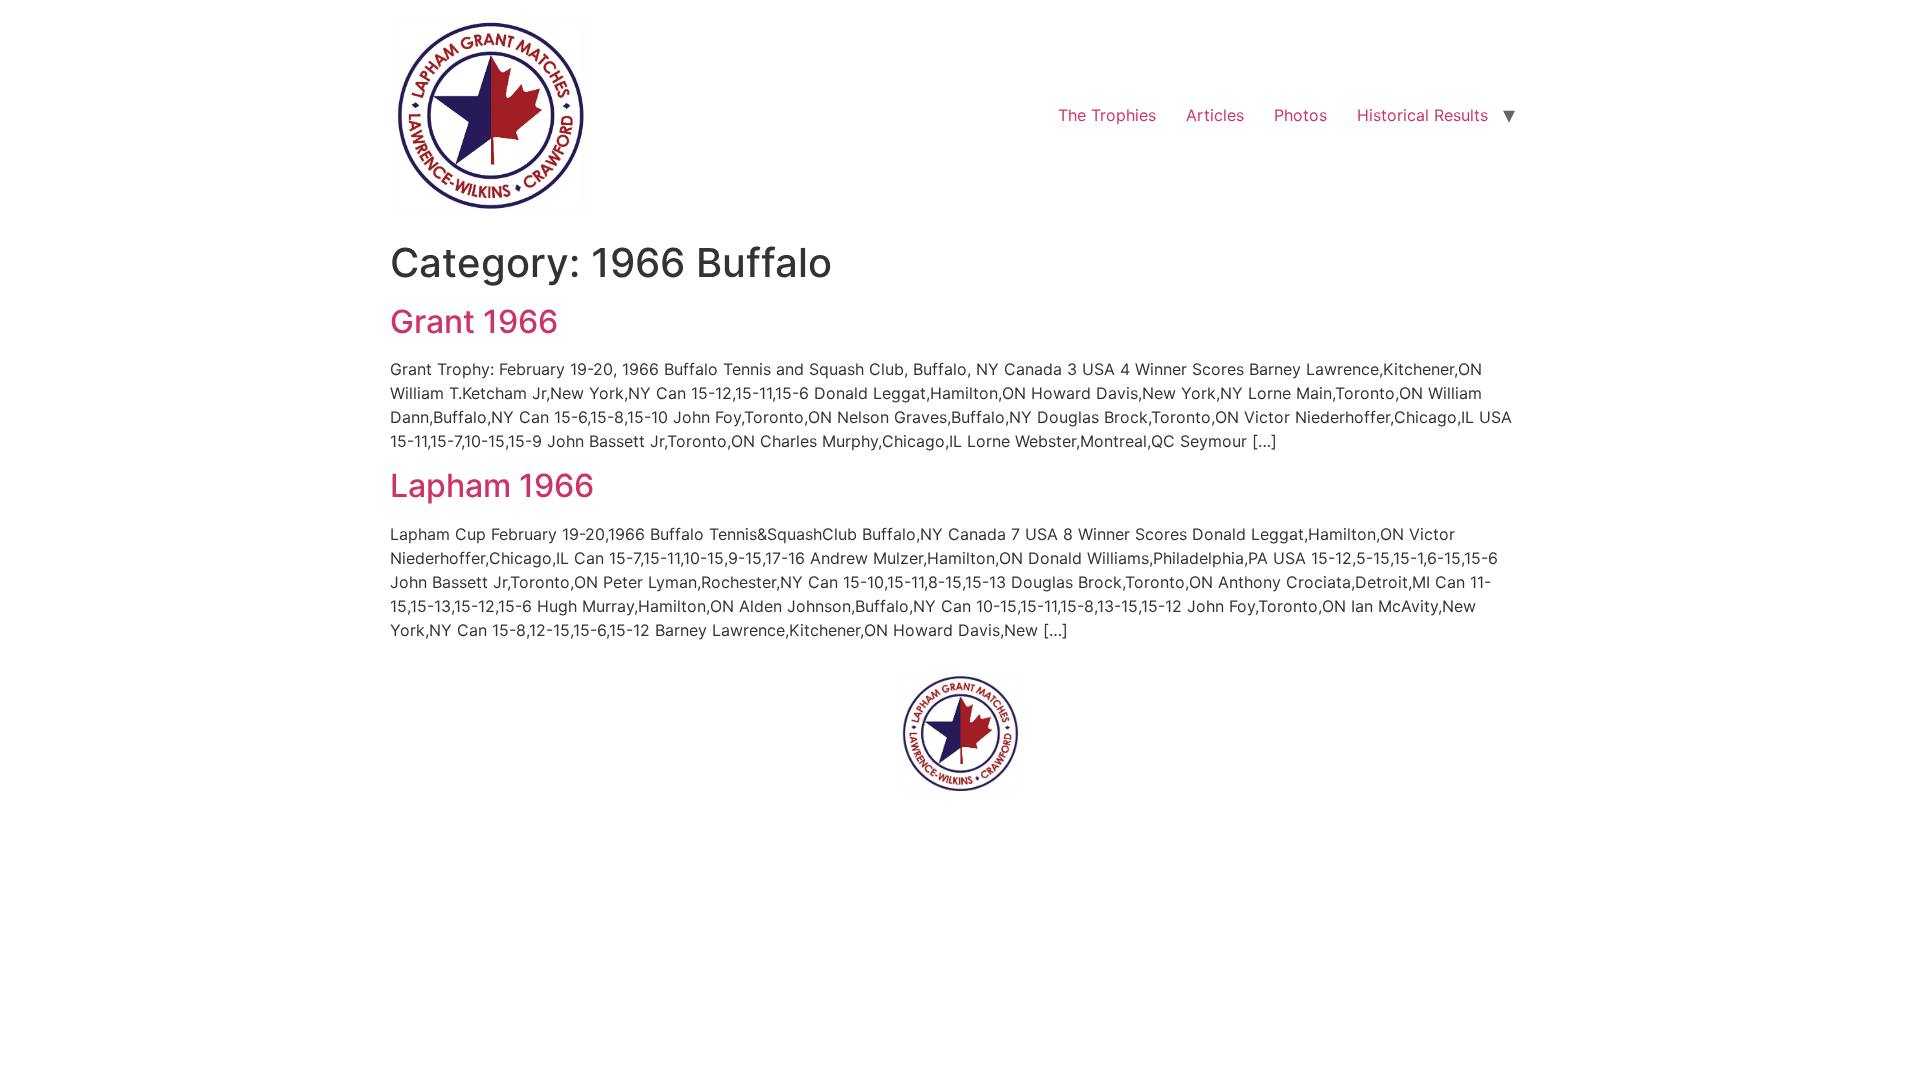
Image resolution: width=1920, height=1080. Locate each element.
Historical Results (1422, 115)
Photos (1300, 115)
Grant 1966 (474, 321)
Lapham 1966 (492, 485)
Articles (1215, 115)
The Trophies (1107, 115)
